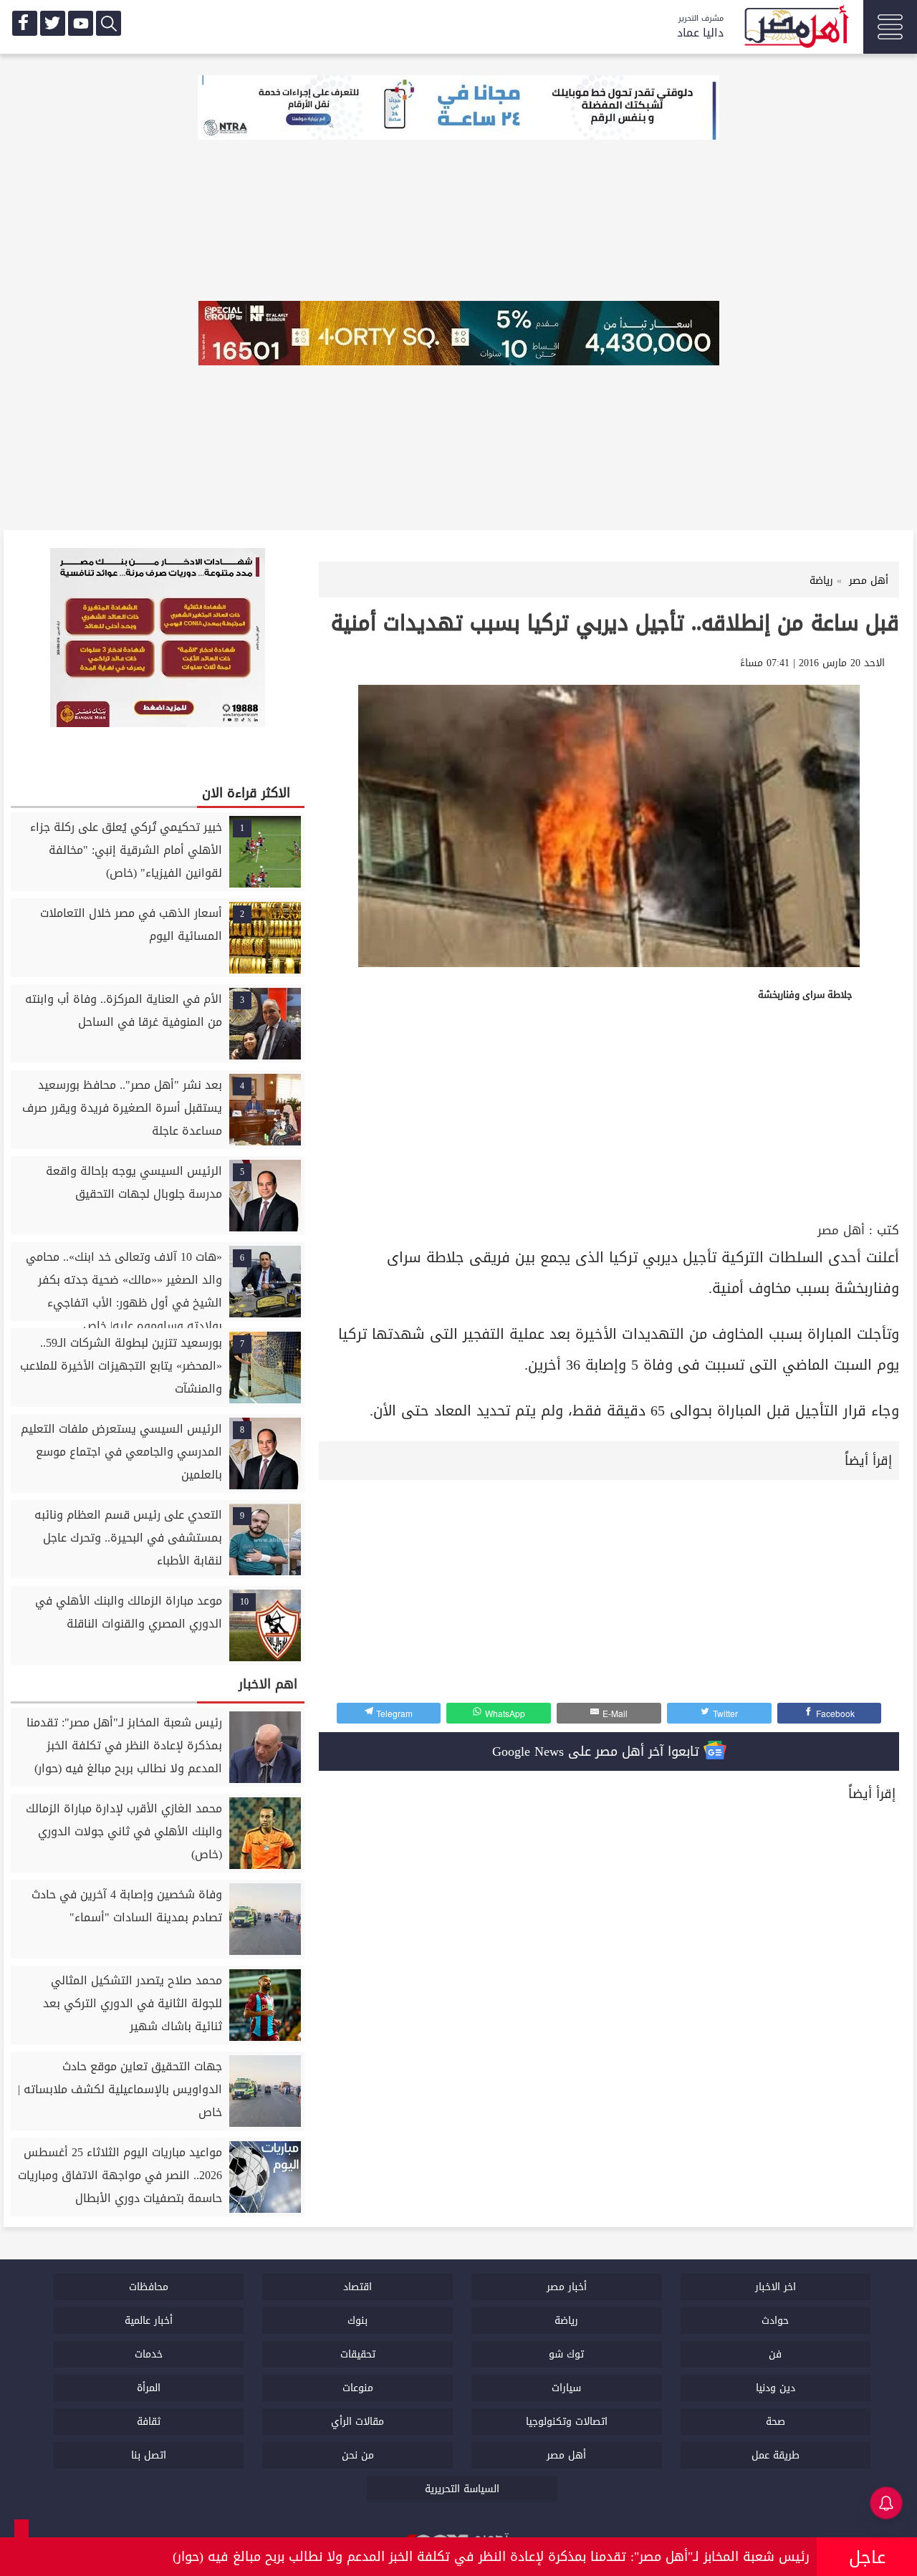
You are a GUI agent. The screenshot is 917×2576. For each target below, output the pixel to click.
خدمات (149, 2354)
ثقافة (149, 2422)
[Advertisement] (609, 1111)
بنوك (357, 2321)
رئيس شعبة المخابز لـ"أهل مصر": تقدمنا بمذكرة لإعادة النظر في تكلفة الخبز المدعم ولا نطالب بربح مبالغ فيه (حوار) (491, 2557)
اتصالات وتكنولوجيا (567, 2422)
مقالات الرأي (357, 2422)
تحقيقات (358, 2354)
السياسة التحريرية (462, 2489)
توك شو (566, 2354)
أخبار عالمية (149, 2321)
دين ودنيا (776, 2388)
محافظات (149, 2287)
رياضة (566, 2321)
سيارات (566, 2388)
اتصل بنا (149, 2455)
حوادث (775, 2321)
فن (775, 2354)
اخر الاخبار (776, 2287)
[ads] (458, 109)
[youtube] (81, 23)
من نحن (358, 2455)
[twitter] (53, 23)
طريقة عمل (776, 2455)
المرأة (149, 2388)
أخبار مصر (567, 2287)
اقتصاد (357, 2287)
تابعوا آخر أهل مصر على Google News (598, 1751)
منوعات (358, 2388)
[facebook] (25, 23)
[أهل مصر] (795, 29)
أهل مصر (841, 1230)
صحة (776, 2422)
